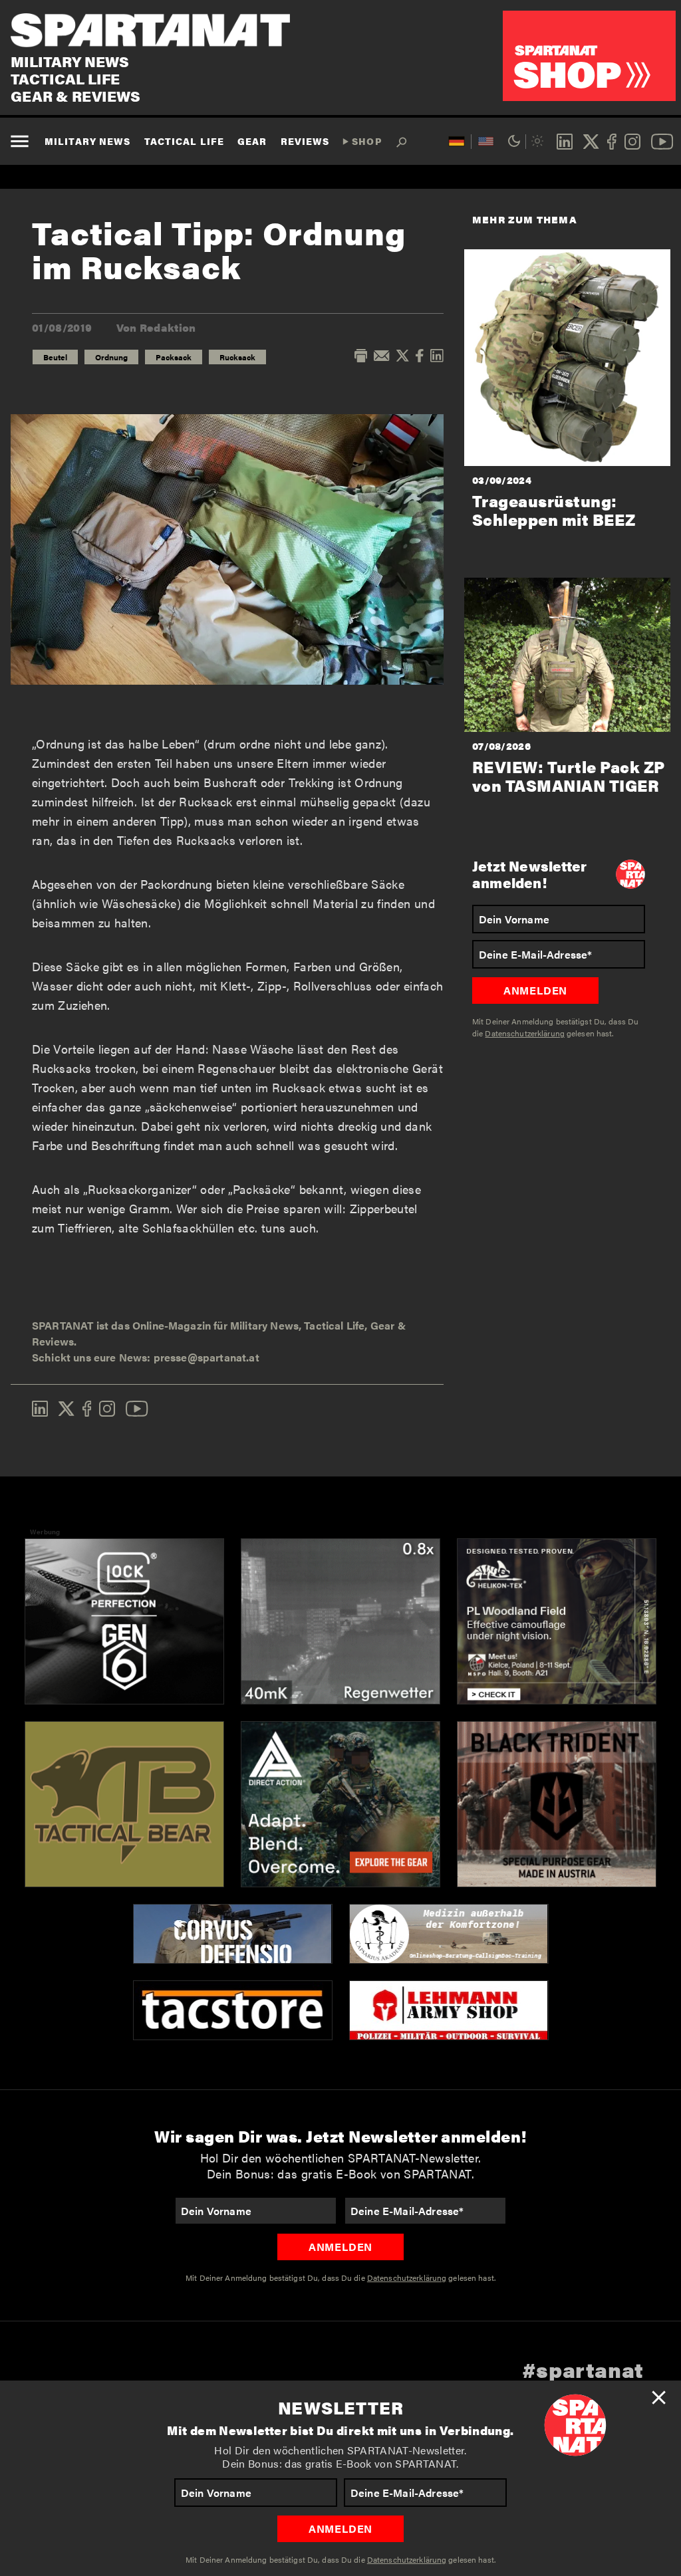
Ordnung (111, 357)
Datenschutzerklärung (407, 2559)
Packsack (174, 357)
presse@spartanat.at (206, 1357)
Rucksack (237, 357)
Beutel (55, 357)
